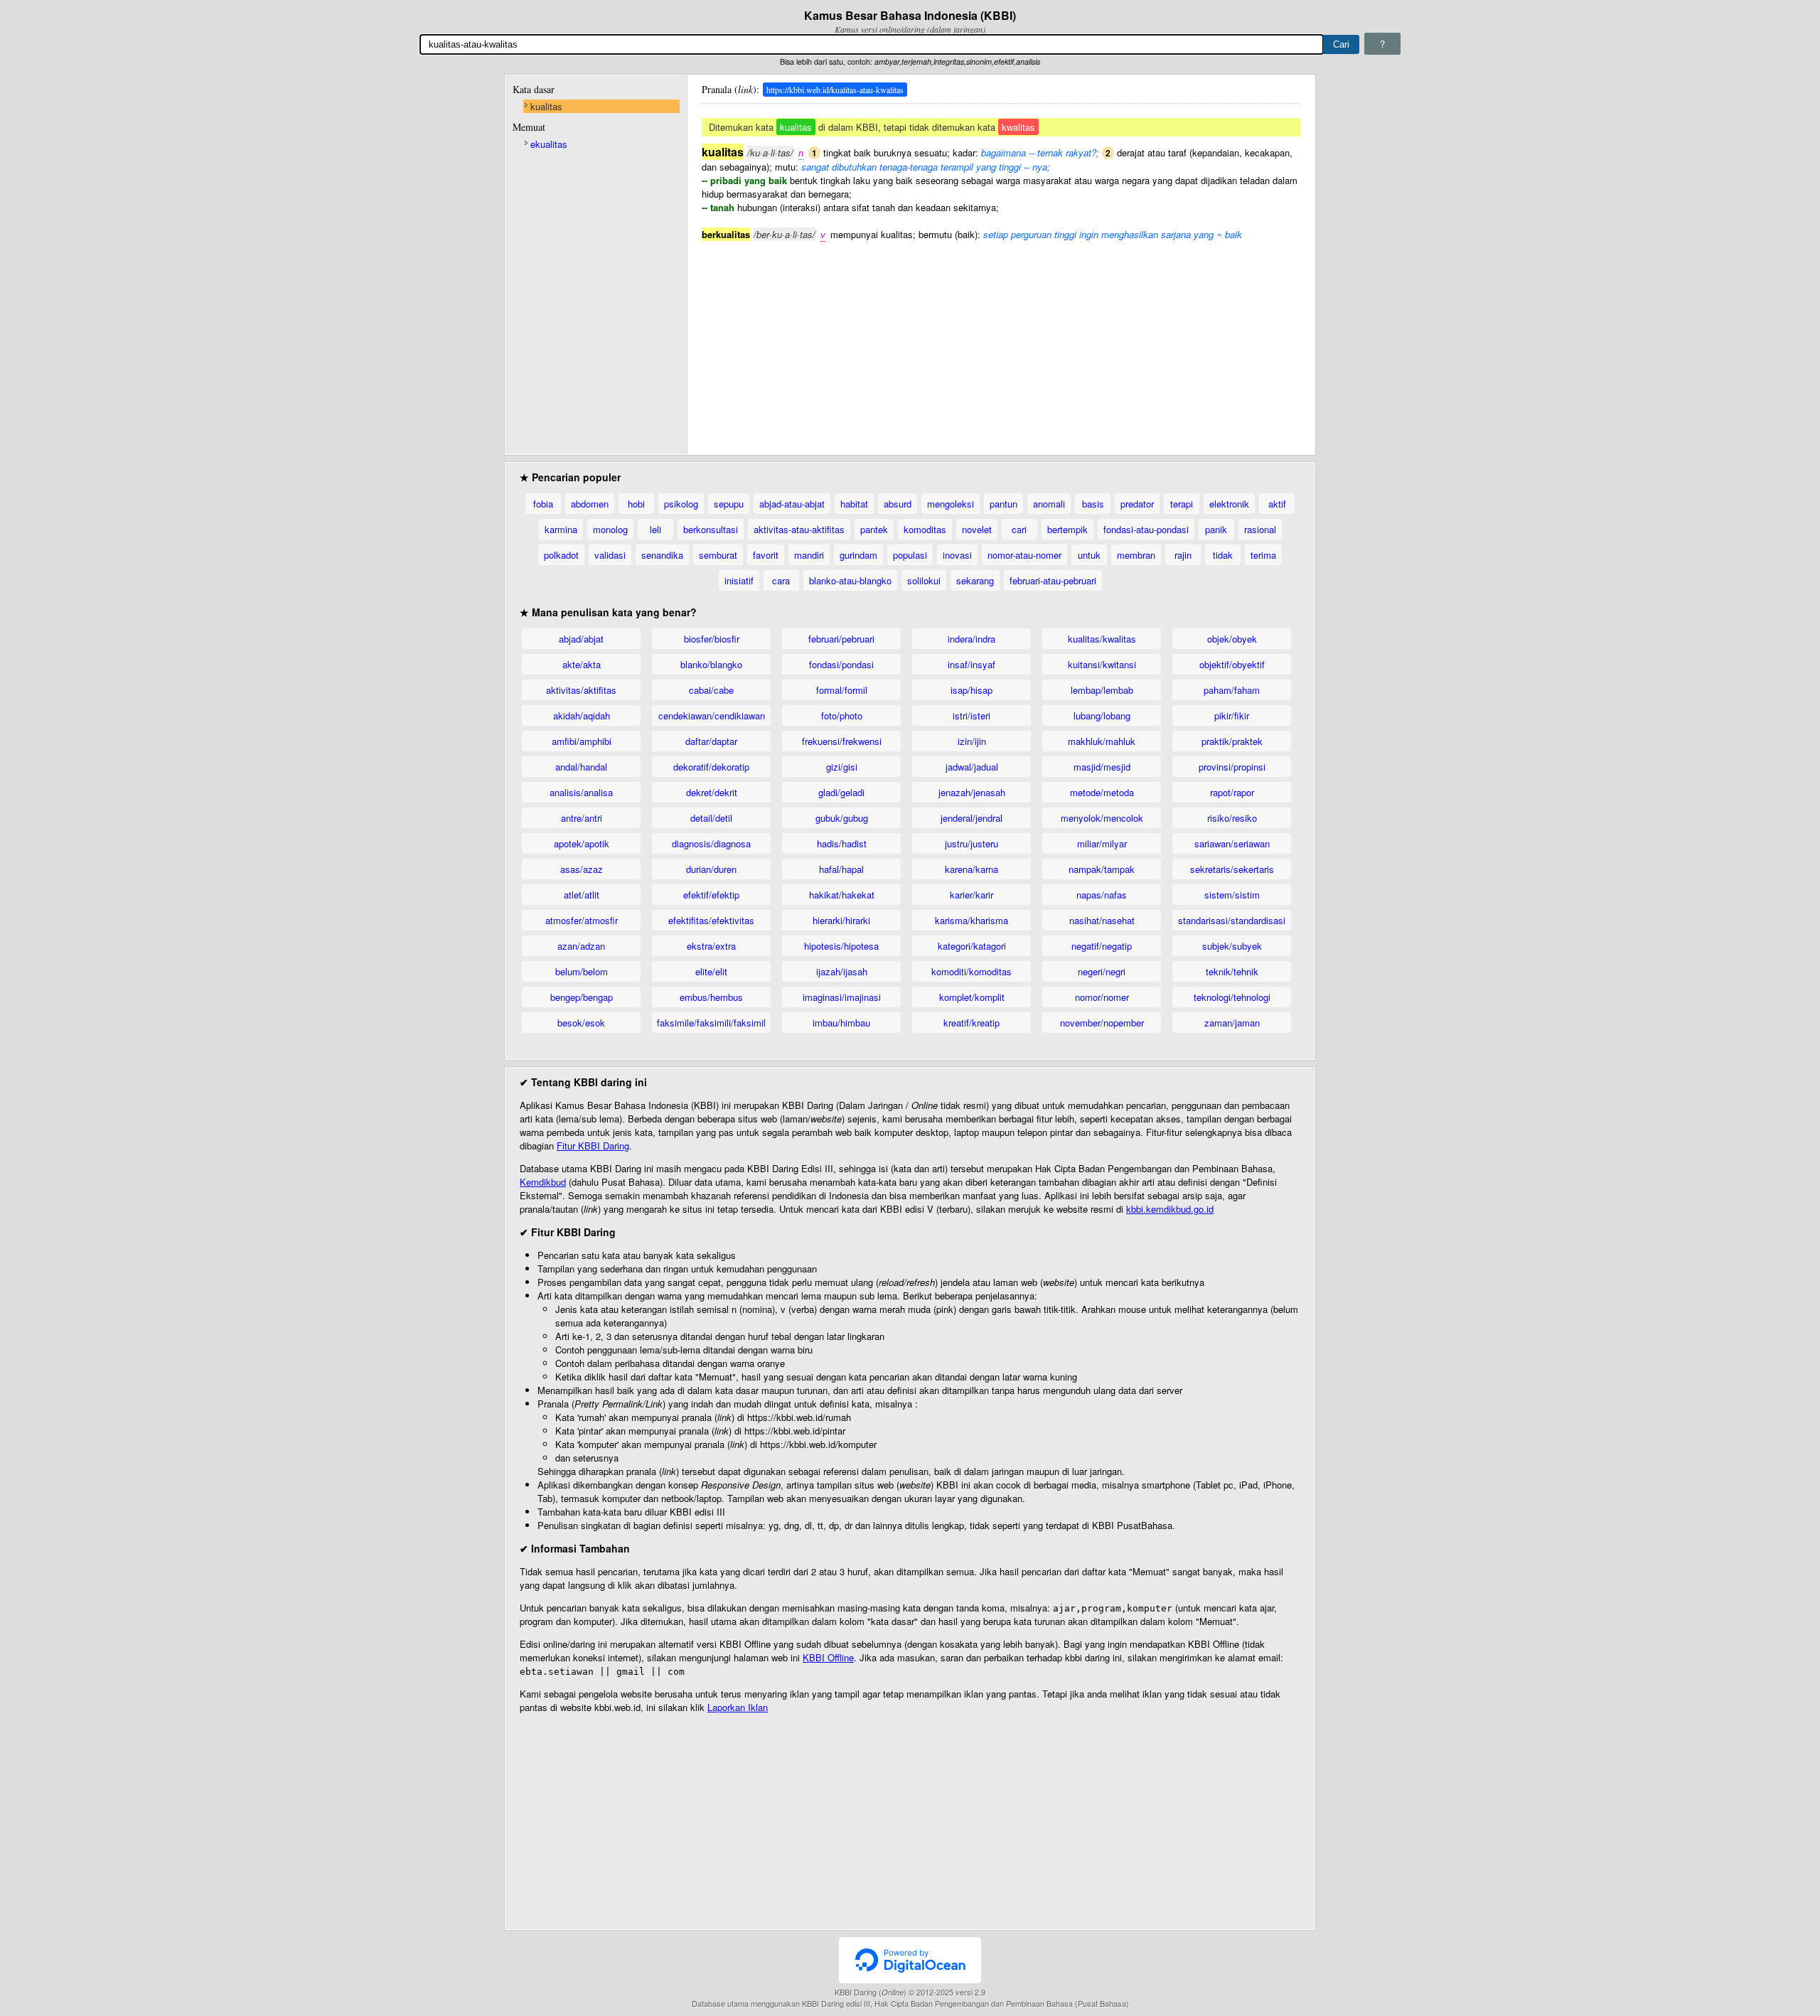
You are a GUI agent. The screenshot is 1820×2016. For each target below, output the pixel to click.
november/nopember (1102, 1023)
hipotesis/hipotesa (841, 946)
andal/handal (581, 767)
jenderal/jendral (971, 818)
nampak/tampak (1102, 869)
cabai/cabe (711, 690)
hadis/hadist (842, 843)
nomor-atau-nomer (1024, 555)
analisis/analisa (581, 792)
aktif (1277, 504)
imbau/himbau (841, 1023)
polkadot (561, 555)
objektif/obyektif (1232, 664)
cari (1019, 529)
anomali (1049, 504)
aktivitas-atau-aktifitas (799, 529)
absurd (898, 504)
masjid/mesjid (1102, 767)
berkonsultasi (711, 529)
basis (1093, 504)
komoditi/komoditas (971, 971)
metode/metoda (1102, 792)
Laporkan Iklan (738, 1707)
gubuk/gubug (842, 818)
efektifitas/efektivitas (711, 920)
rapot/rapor (1232, 792)
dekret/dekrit (712, 792)
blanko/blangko (711, 664)
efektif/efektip (711, 895)
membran (1136, 555)
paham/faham (1232, 690)
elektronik (1229, 504)
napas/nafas (1102, 895)
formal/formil (842, 690)
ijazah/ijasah (842, 971)
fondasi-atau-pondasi (1146, 529)
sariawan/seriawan (1232, 843)
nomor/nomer (1102, 997)
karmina (561, 529)
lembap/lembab (1102, 690)
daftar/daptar (711, 741)
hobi (636, 504)
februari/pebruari (841, 639)
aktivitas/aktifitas (581, 690)
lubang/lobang (1102, 715)
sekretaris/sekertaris (1232, 869)
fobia (543, 504)
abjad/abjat (581, 639)
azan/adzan (581, 946)
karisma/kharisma (971, 920)
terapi (1182, 504)
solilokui (924, 580)
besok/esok (581, 1023)
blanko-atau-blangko (850, 580)
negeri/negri (1102, 971)
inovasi (957, 555)
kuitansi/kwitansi (1102, 664)
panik (1216, 529)
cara (781, 580)
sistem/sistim (1232, 895)
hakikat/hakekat (842, 895)
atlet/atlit (582, 895)
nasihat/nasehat (1102, 920)
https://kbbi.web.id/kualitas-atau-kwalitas (835, 90)
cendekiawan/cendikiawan (712, 715)
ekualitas (549, 144)
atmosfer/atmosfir (582, 920)
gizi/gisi (842, 767)
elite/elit (711, 971)
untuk (1089, 555)
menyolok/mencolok (1102, 818)
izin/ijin (972, 741)
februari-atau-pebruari (1053, 580)
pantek (874, 529)
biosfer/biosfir (712, 639)
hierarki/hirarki (841, 920)
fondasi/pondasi (841, 664)
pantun (1003, 504)
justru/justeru (971, 843)
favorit (766, 555)
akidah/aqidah (582, 715)
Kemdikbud (543, 1182)
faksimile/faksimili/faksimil (711, 1023)
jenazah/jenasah (972, 792)
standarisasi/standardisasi (1232, 920)
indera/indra (971, 639)
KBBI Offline (828, 1657)
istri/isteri (971, 715)
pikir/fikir (1232, 715)
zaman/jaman (1232, 1023)
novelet (977, 529)
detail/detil (711, 818)
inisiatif (739, 580)
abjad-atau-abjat (792, 504)
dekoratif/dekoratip (711, 767)
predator (1137, 504)
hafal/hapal (841, 869)
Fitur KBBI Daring (593, 1146)
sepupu (729, 504)
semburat (718, 555)
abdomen (590, 504)
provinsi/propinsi (1232, 767)
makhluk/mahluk (1102, 741)
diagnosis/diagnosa (711, 843)
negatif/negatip (1102, 946)
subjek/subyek (1232, 946)
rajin (1183, 555)
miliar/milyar (1102, 843)
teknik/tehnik (1232, 971)
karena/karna (971, 869)
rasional (1260, 529)
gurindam (858, 555)
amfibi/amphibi (582, 741)
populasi (910, 555)
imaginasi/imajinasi (842, 997)
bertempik (1067, 529)
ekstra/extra (711, 946)
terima (1263, 555)
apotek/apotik (582, 843)
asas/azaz (582, 869)
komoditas (925, 529)
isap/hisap (971, 690)
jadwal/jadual (972, 767)
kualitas (546, 106)
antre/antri (582, 818)
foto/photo (842, 715)
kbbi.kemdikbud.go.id (1170, 1209)
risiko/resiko (1232, 818)
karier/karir (971, 895)
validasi (610, 555)
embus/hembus (711, 997)
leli (655, 529)
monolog (610, 529)
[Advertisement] (1001, 341)
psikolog (681, 504)
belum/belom (582, 971)
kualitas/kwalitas (1102, 639)
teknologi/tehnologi (1232, 997)
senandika (662, 555)
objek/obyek (1232, 639)
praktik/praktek (1232, 741)
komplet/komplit (972, 997)
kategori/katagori (972, 946)
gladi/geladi (841, 792)
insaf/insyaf (971, 664)
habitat (854, 504)
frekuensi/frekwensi (842, 741)
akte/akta (582, 664)
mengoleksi (951, 504)
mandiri (809, 555)
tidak (1223, 555)
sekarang (975, 580)
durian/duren (711, 869)
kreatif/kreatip (971, 1023)
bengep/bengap (582, 997)
